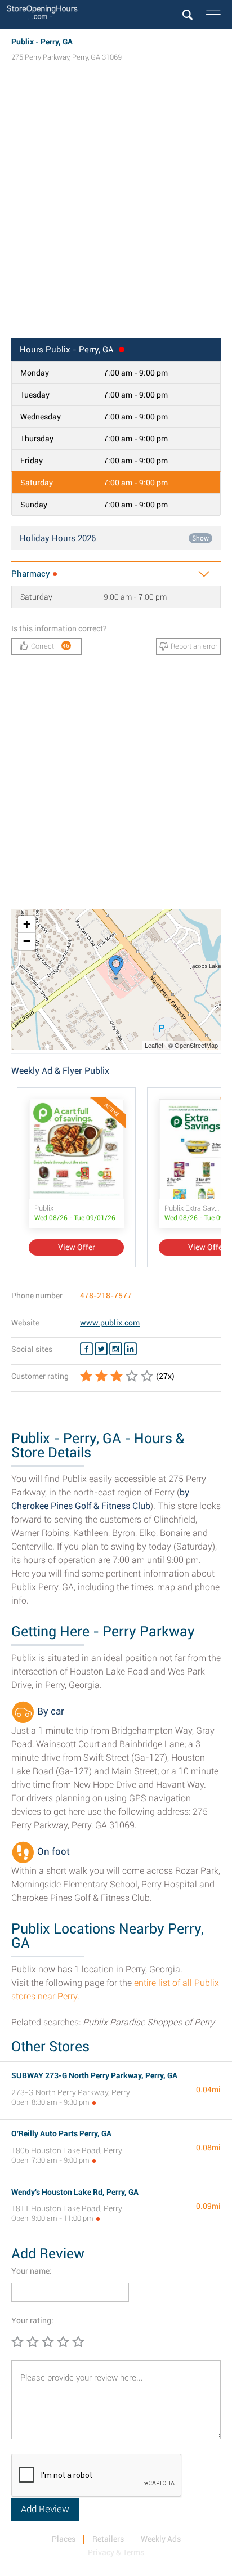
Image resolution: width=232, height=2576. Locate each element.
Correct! (50, 646)
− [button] (27, 941)
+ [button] (27, 924)
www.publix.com (110, 1323)
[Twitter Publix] (101, 1349)
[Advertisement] (116, 211)
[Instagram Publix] (116, 1349)
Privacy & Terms (116, 2552)
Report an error (194, 646)
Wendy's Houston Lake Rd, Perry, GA (75, 2192)
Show (200, 538)
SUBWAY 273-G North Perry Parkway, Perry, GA (94, 2075)
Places (64, 2539)
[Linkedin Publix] (130, 1349)
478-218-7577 (106, 1296)
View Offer (77, 1247)
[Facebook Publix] (86, 1349)
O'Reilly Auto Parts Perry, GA (61, 2133)
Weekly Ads (161, 2539)
